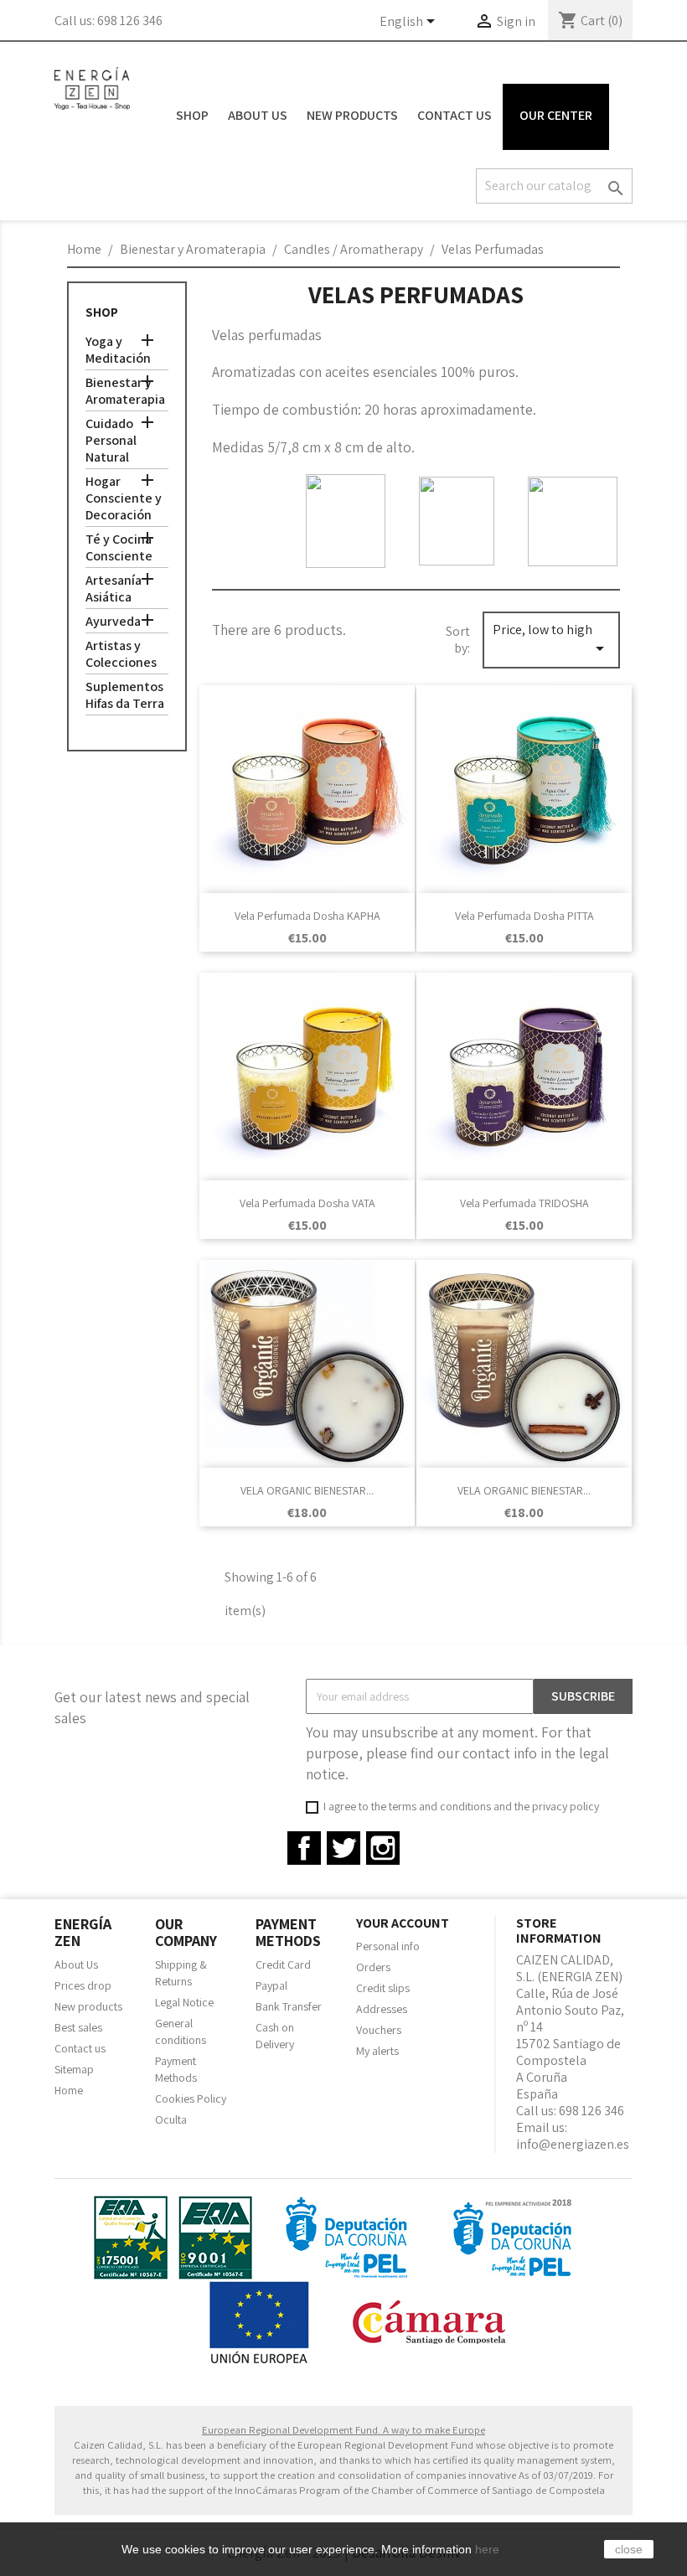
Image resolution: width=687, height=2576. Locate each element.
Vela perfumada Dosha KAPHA (307, 916)
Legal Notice (184, 2002)
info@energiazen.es (573, 2144)
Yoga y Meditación (118, 350)
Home (69, 2090)
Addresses (382, 2009)
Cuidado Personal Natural (111, 441)
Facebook (304, 1848)
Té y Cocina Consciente (119, 548)
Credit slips (383, 1988)
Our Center (556, 115)
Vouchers (379, 2030)
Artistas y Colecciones (121, 654)
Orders (373, 1967)
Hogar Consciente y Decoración (124, 498)
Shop (192, 115)
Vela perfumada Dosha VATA (307, 1203)
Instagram (383, 1848)
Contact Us (455, 115)
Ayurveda (113, 622)
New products (88, 2006)
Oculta (171, 2119)
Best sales (78, 2027)
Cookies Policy (191, 2098)
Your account (403, 1923)
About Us (258, 115)
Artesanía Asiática (114, 589)
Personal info (388, 1946)
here (487, 2549)
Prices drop (83, 1985)
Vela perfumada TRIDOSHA (524, 1203)
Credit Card (283, 1964)
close (629, 2549)
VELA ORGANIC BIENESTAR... (307, 1490)
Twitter (343, 1848)
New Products (352, 115)
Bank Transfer (289, 2006)
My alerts (377, 2051)
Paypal (271, 1985)
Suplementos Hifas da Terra (125, 695)
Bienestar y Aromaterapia (125, 391)
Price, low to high (551, 640)
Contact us (80, 2048)
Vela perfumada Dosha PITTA (524, 916)
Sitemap (74, 2069)
